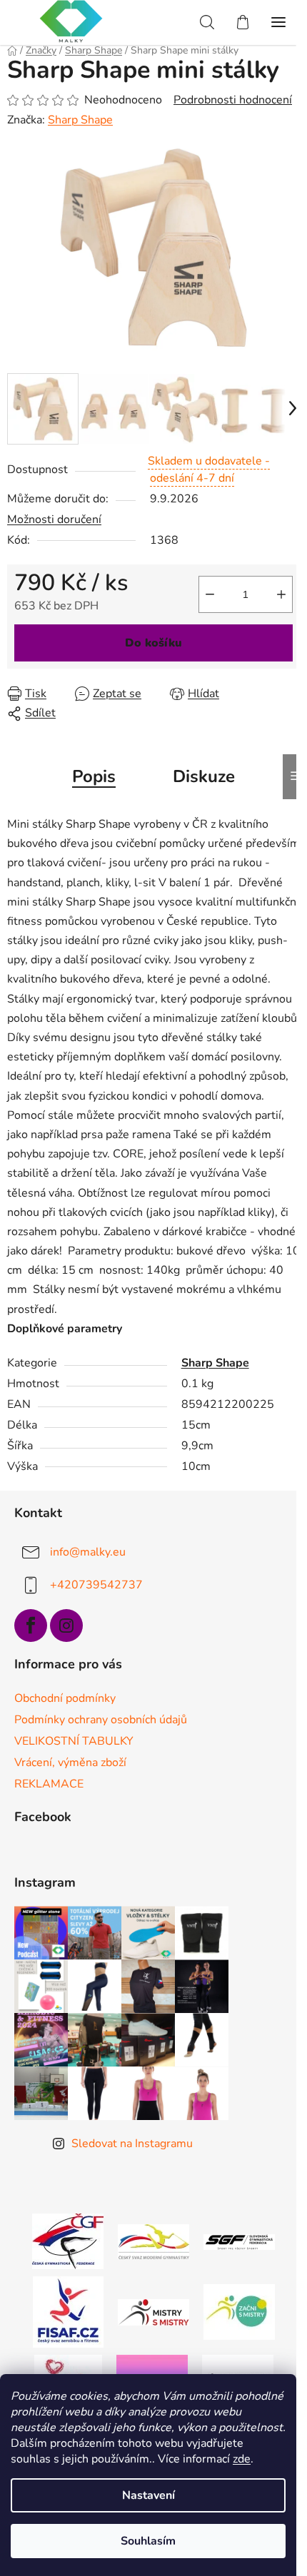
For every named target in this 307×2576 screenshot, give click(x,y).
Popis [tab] (94, 776)
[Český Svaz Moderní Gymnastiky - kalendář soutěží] (153, 2241)
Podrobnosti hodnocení (233, 100)
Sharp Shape (80, 120)
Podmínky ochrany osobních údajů (101, 1720)
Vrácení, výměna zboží (70, 1763)
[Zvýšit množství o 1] (281, 594)
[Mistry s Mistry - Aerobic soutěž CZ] (153, 2311)
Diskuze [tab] (204, 776)
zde (242, 2459)
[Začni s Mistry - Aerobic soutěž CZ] (239, 2311)
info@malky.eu (88, 1552)
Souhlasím (148, 2541)
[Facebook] (31, 1626)
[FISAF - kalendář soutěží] (68, 2311)
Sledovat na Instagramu (132, 2144)
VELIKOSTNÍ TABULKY (74, 1741)
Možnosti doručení (54, 519)
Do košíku (153, 643)
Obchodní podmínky (65, 1698)
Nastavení (149, 2495)
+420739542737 (96, 1585)
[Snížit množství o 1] (210, 594)
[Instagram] (66, 1626)
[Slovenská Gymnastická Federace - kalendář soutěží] (239, 2241)
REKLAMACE (49, 1784)
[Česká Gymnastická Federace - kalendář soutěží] (68, 2241)
